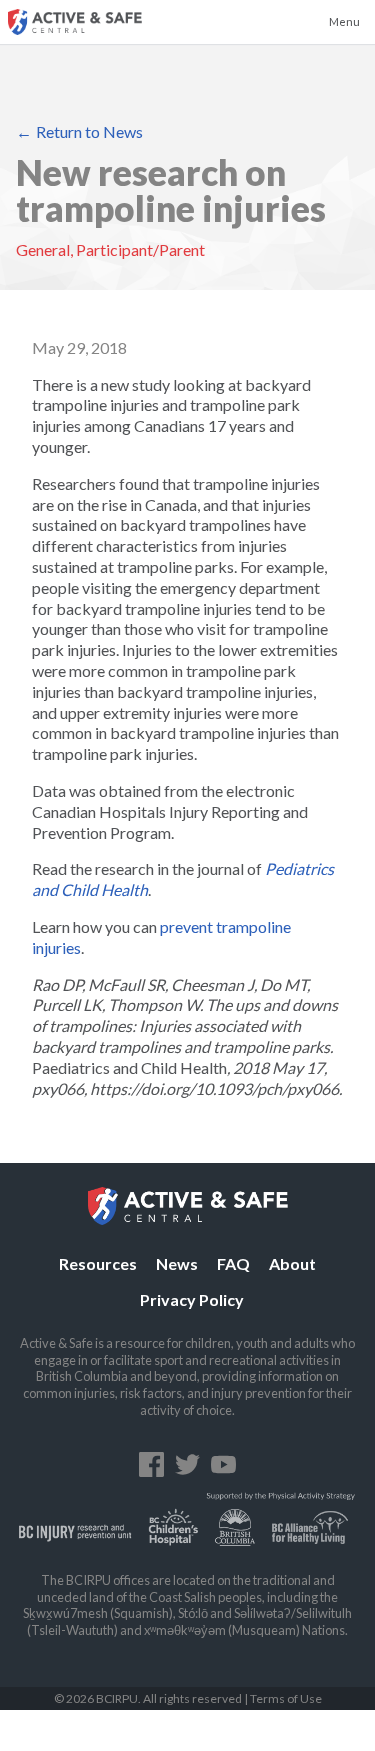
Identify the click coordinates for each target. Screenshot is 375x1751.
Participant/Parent (140, 249)
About (292, 1263)
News (177, 1263)
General (43, 249)
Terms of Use (286, 1698)
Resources (98, 1263)
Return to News (89, 131)
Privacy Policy (192, 1299)
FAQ (233, 1263)
